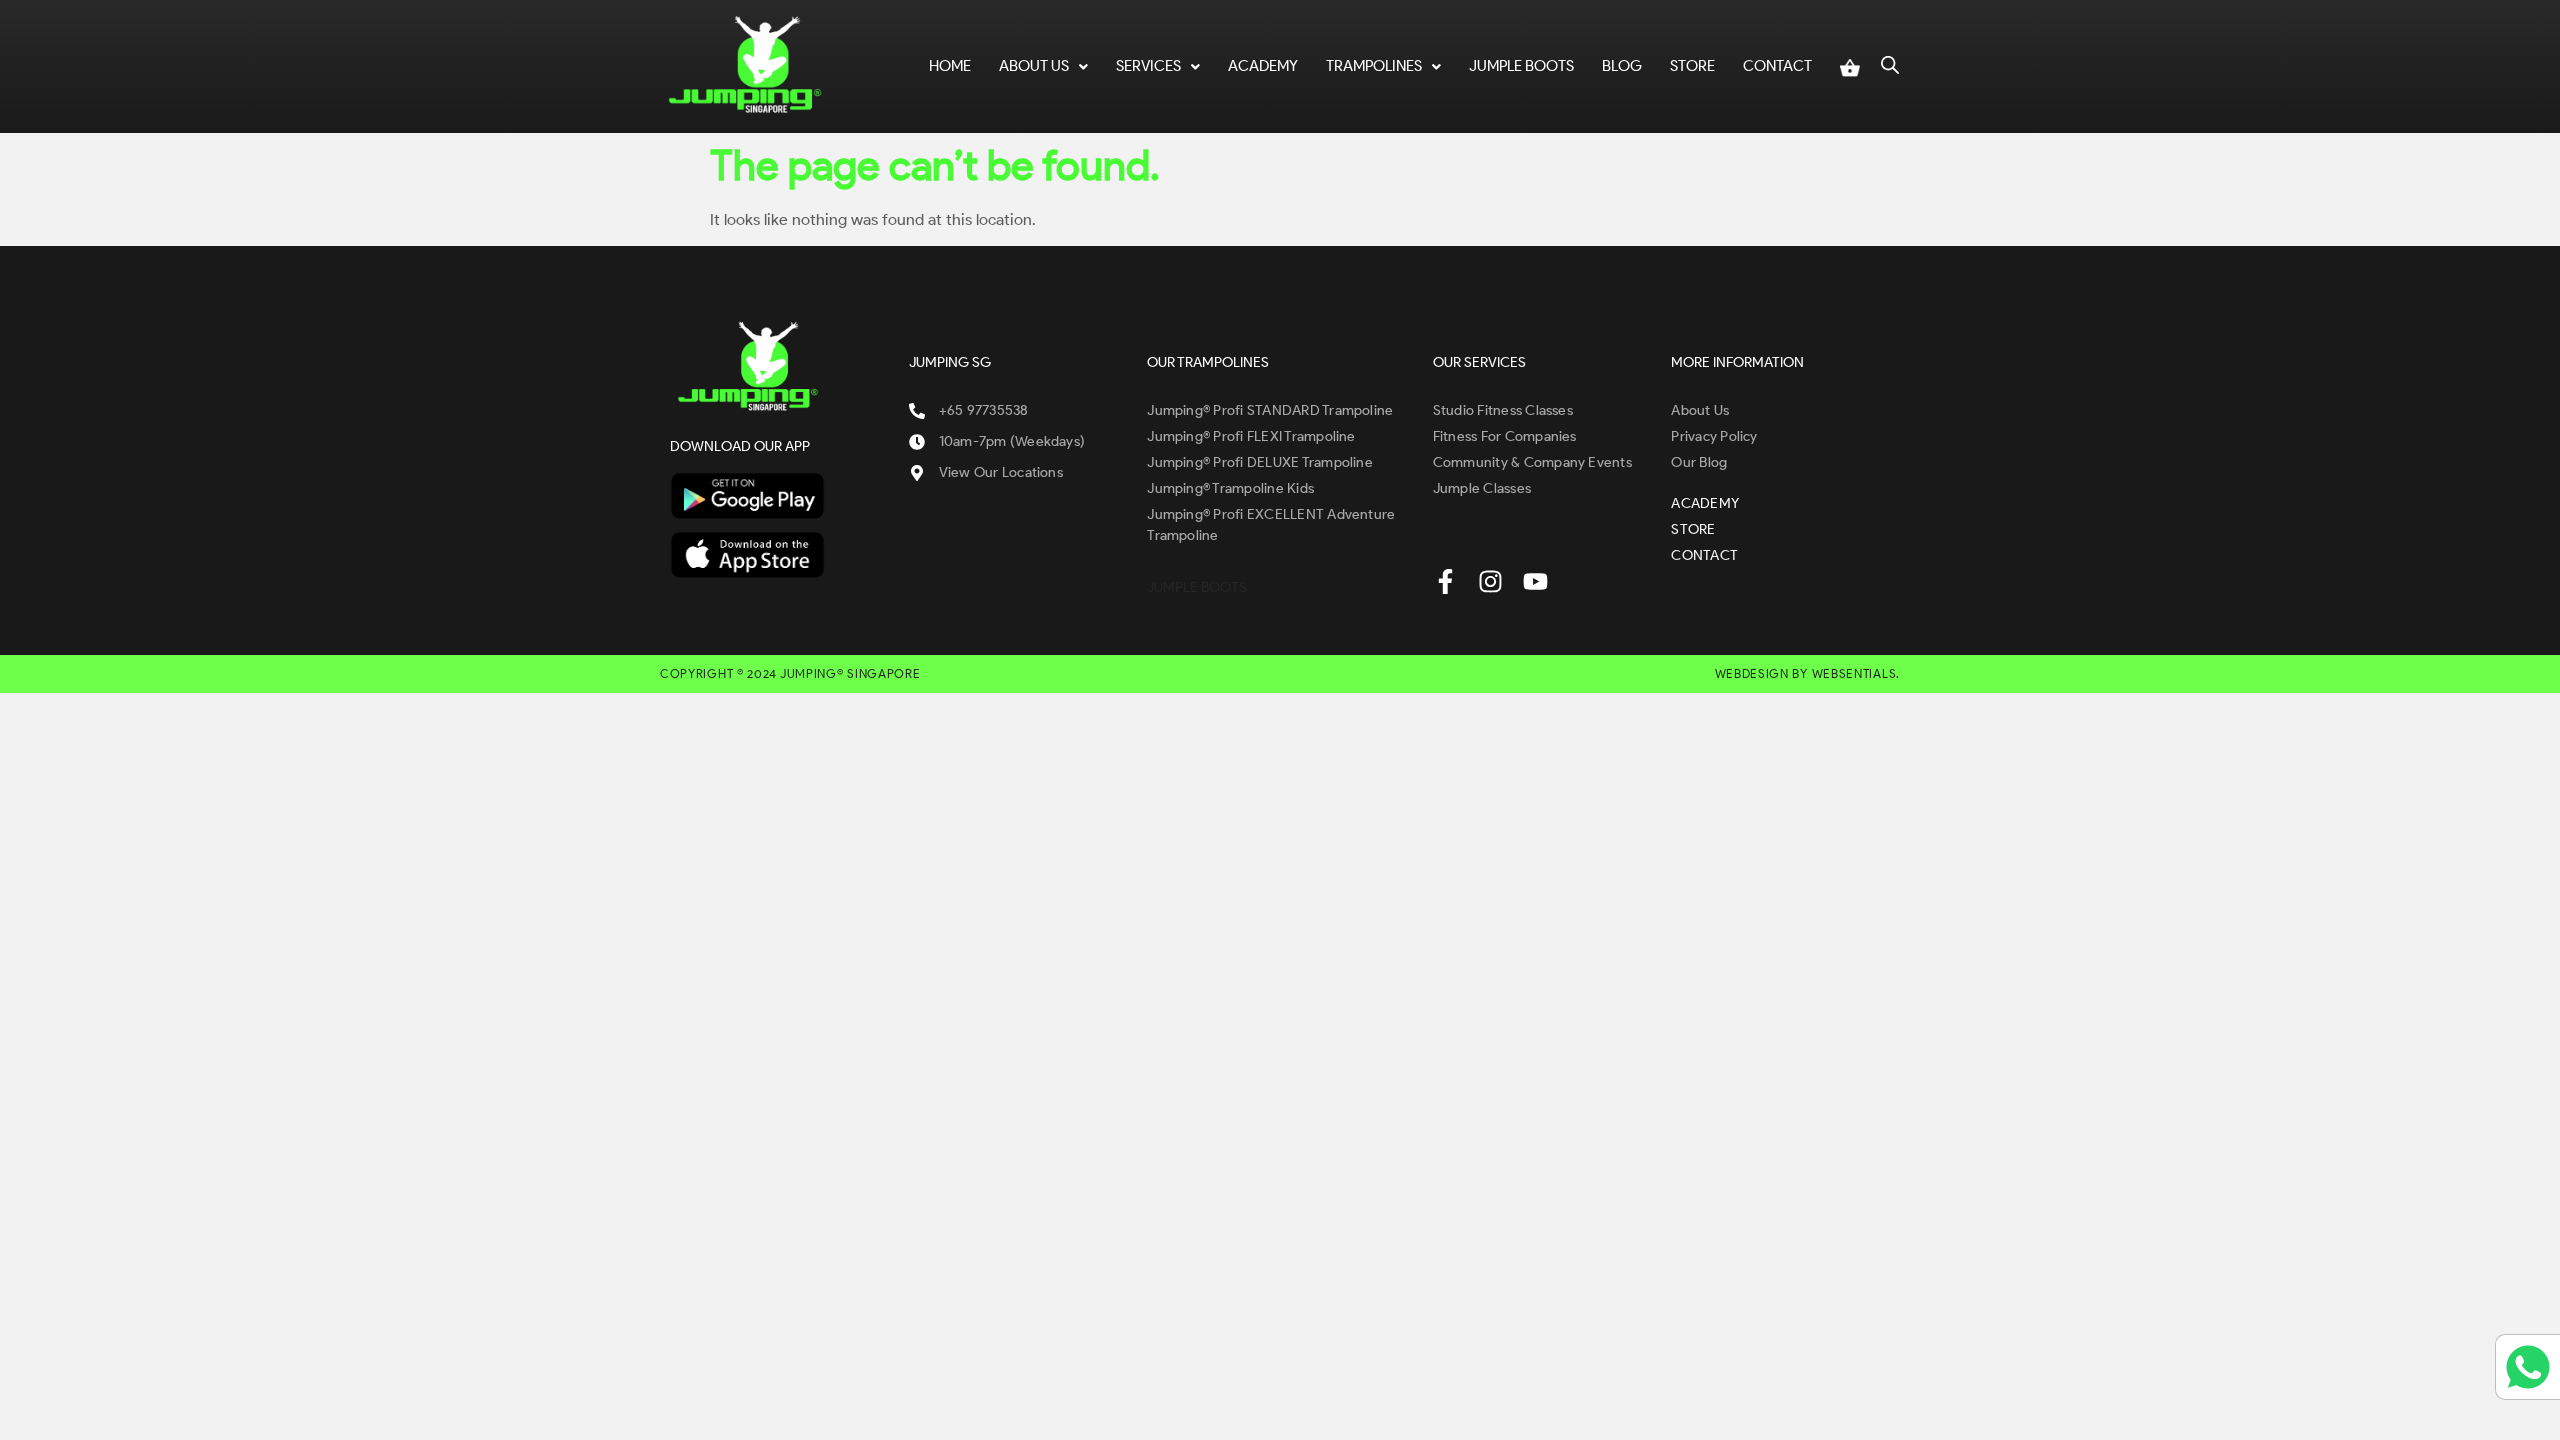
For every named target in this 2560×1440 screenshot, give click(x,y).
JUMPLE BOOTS (1521, 66)
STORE (1692, 66)
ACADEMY (1263, 66)
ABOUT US (1034, 66)
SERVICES (1148, 66)
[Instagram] (1490, 581)
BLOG (1622, 66)
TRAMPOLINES (1374, 66)
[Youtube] (1535, 581)
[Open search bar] (1890, 63)
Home (950, 66)
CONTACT (1777, 66)
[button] (1043, 66)
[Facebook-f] (1445, 581)
